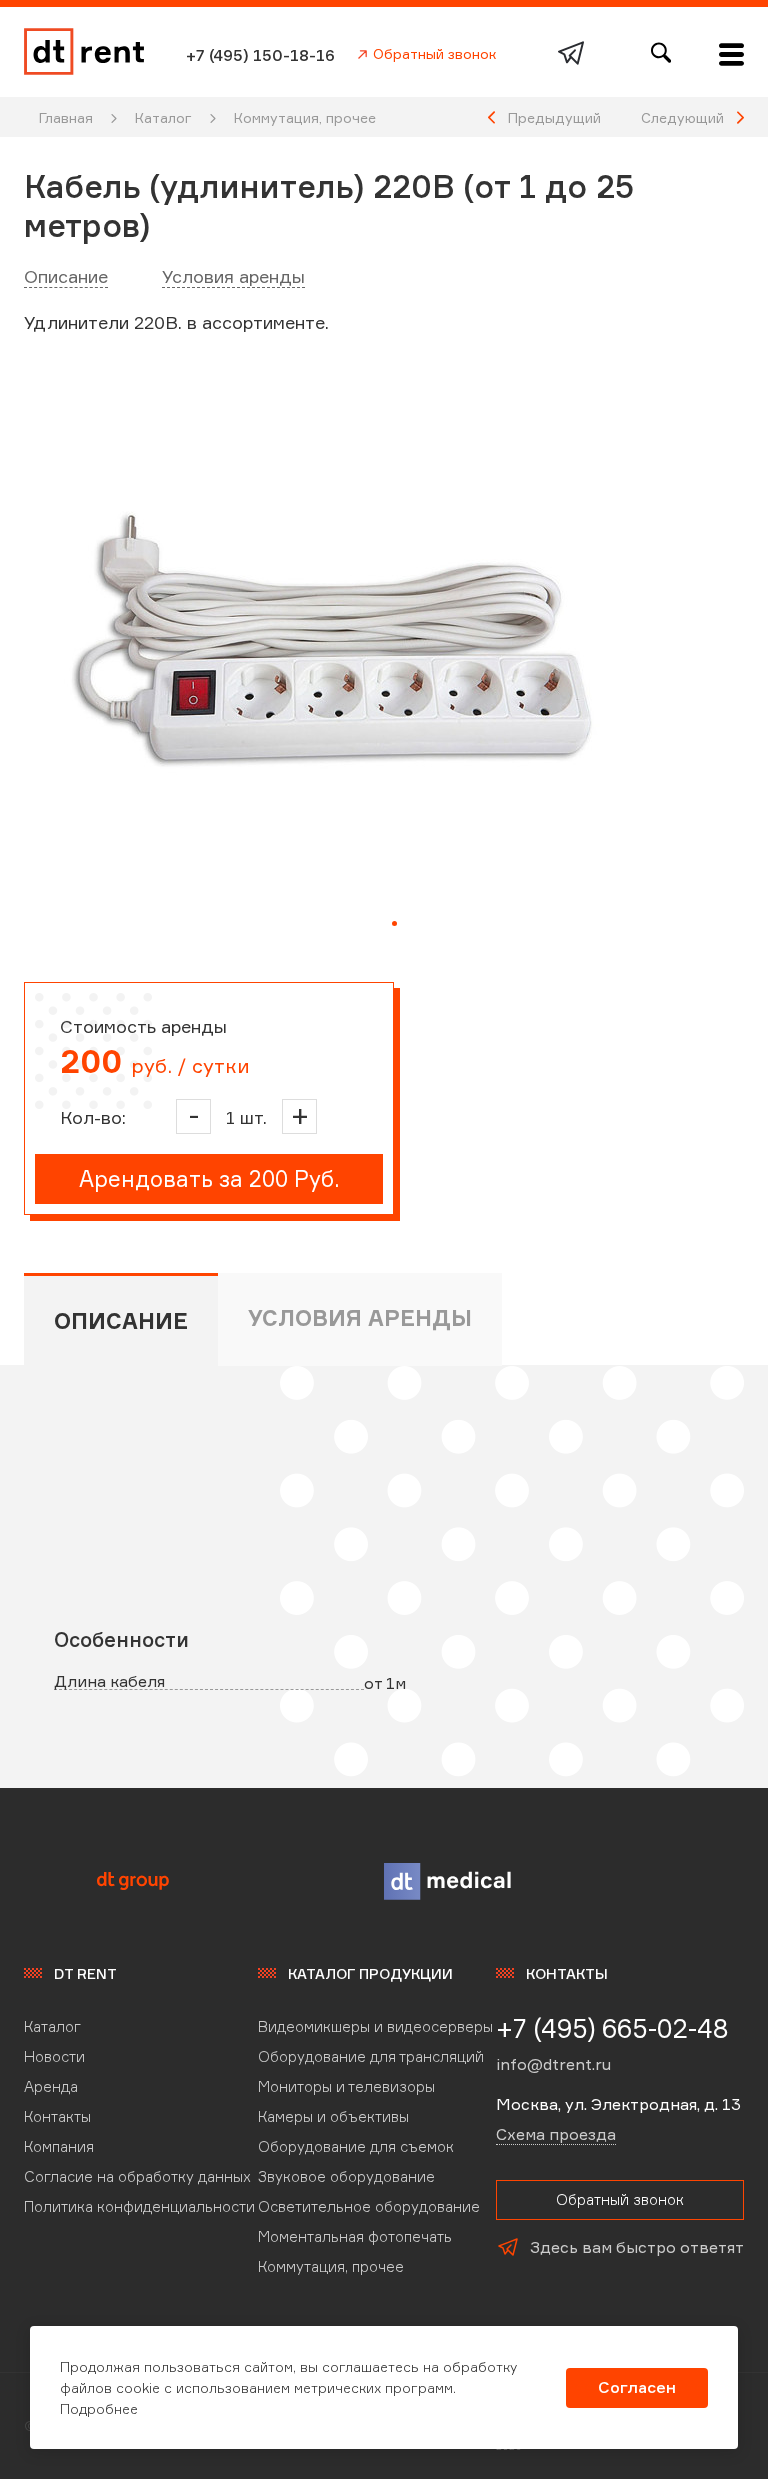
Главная (66, 117)
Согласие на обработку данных (137, 2176)
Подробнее (99, 2408)
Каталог (163, 117)
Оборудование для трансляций (371, 2056)
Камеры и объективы (333, 2116)
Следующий (682, 117)
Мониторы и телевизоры (346, 2086)
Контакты (57, 2116)
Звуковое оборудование (346, 2176)
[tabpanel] (336, 657)
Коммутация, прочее (305, 117)
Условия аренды (233, 276)
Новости (54, 2056)
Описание (66, 276)
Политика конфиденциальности (139, 2206)
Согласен (637, 2387)
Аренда (51, 2086)
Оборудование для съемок (356, 2146)
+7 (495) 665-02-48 (612, 2028)
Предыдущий (554, 117)
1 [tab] (394, 923)
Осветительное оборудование (369, 2206)
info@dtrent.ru (553, 2064)
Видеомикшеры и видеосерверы (375, 2026)
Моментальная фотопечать (355, 2236)
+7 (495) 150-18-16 (260, 55)
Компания (59, 2146)
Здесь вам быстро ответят (637, 2247)
